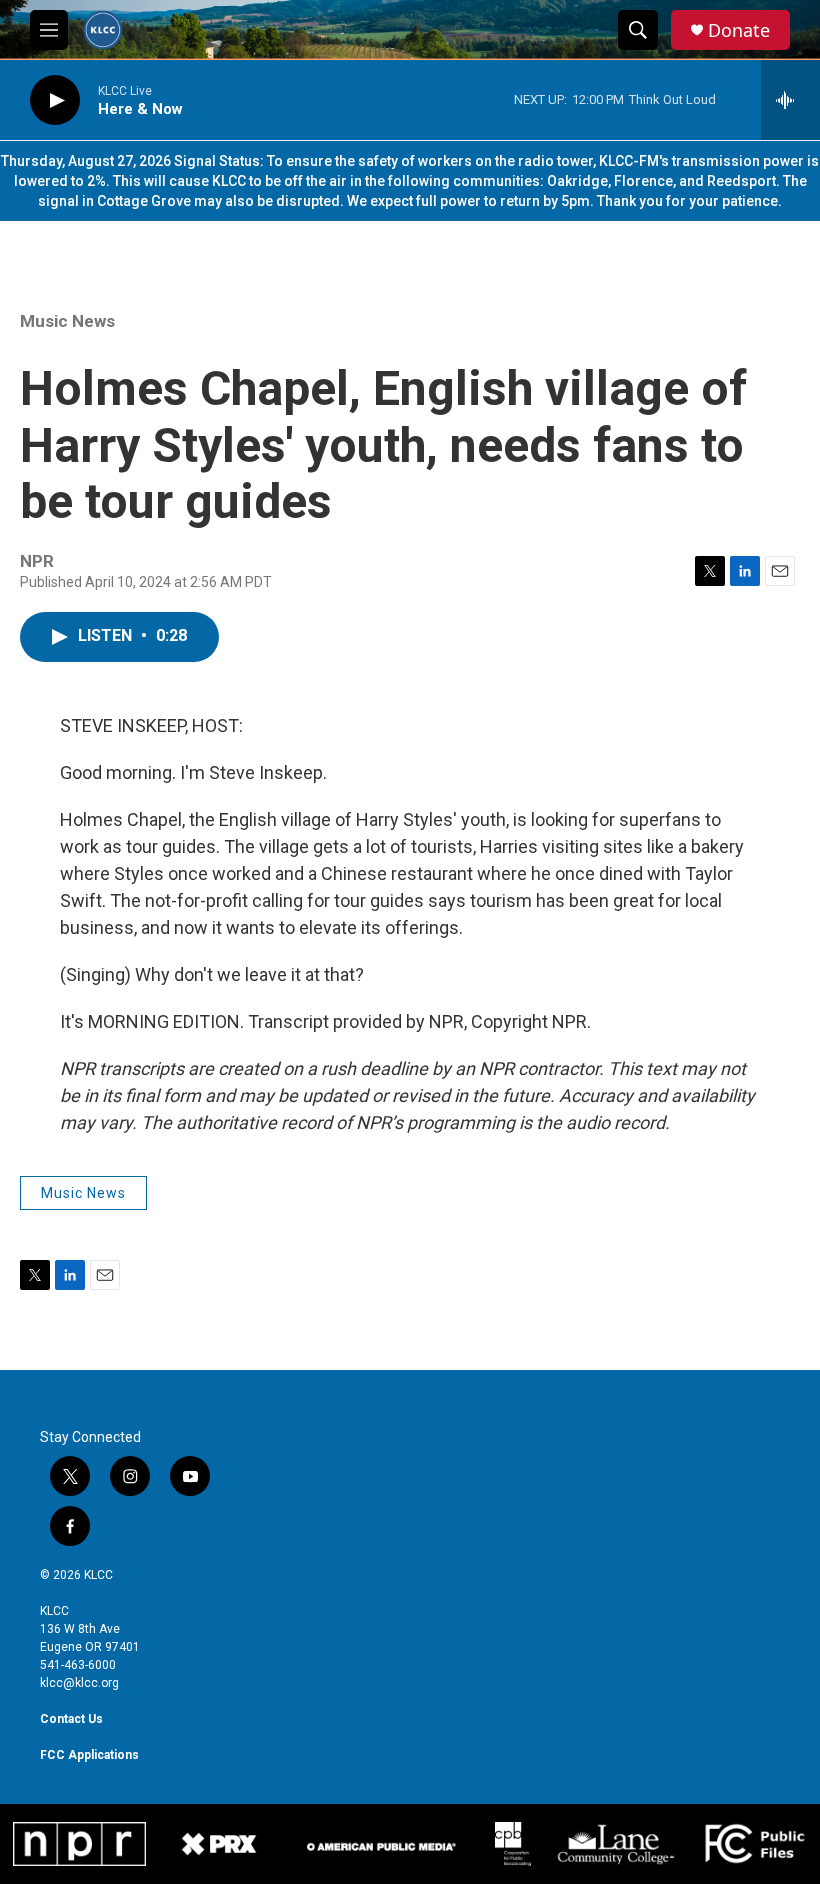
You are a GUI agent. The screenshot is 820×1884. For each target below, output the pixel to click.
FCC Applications (89, 1755)
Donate (739, 30)
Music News (67, 321)
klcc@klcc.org (79, 1683)
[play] (55, 100)
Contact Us (71, 1719)
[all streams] (790, 100)
